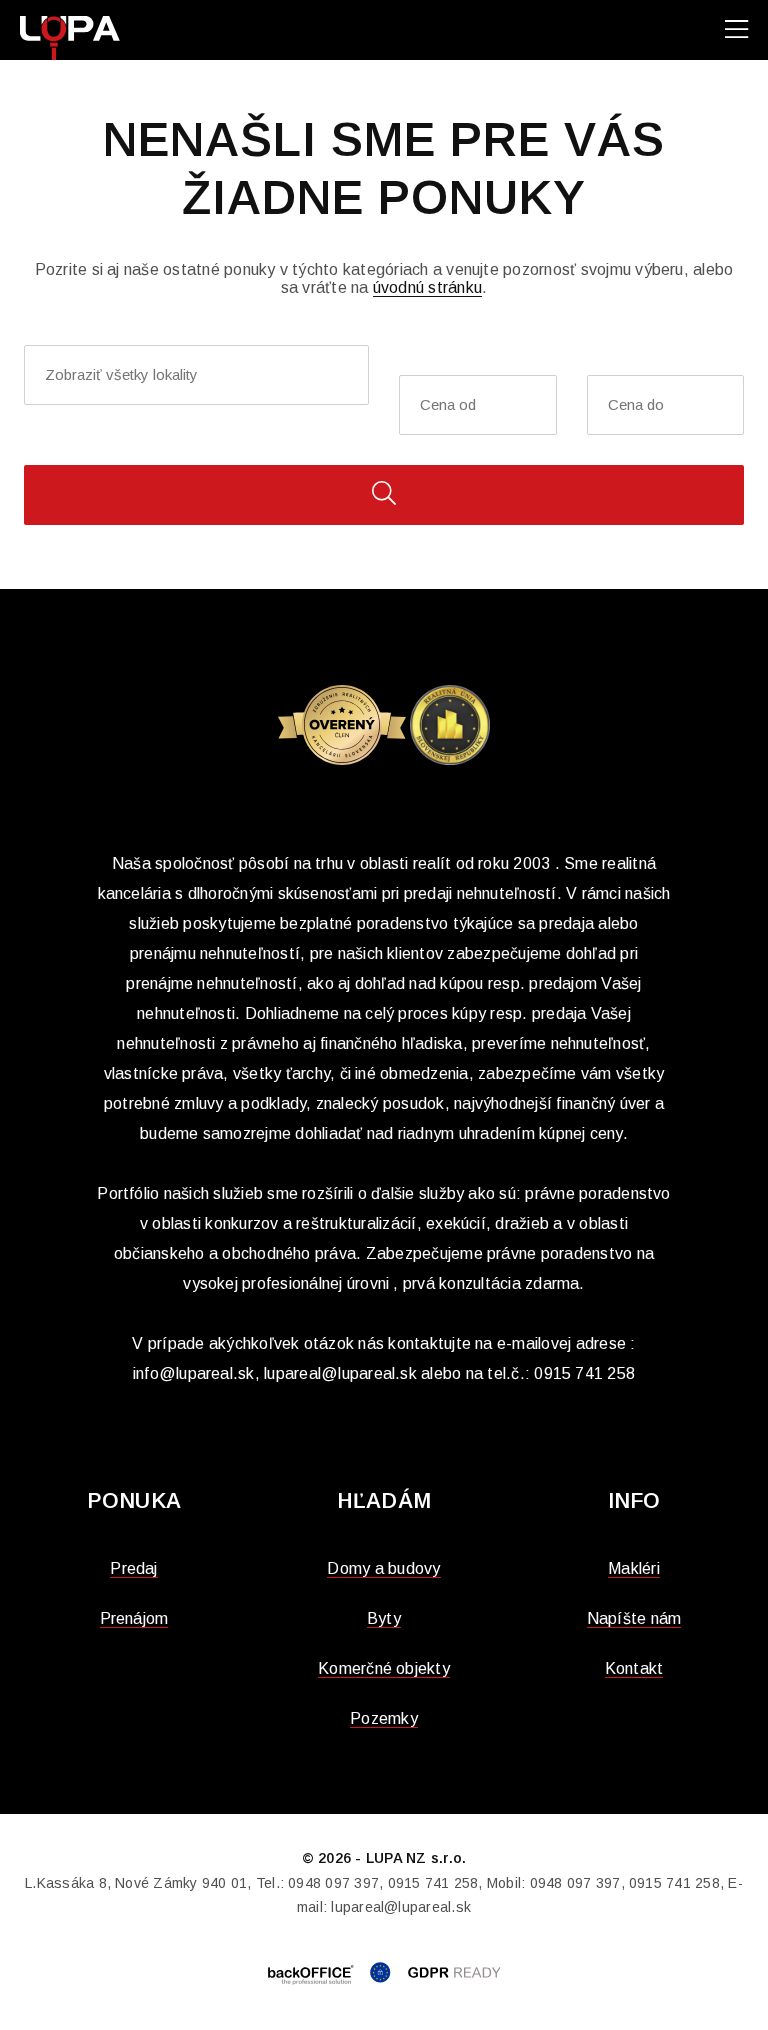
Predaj (133, 1568)
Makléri (634, 1568)
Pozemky (384, 1718)
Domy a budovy (383, 1568)
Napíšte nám (634, 1618)
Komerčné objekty (384, 1668)
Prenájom (134, 1618)
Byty (384, 1618)
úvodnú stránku (427, 287)
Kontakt (634, 1668)
